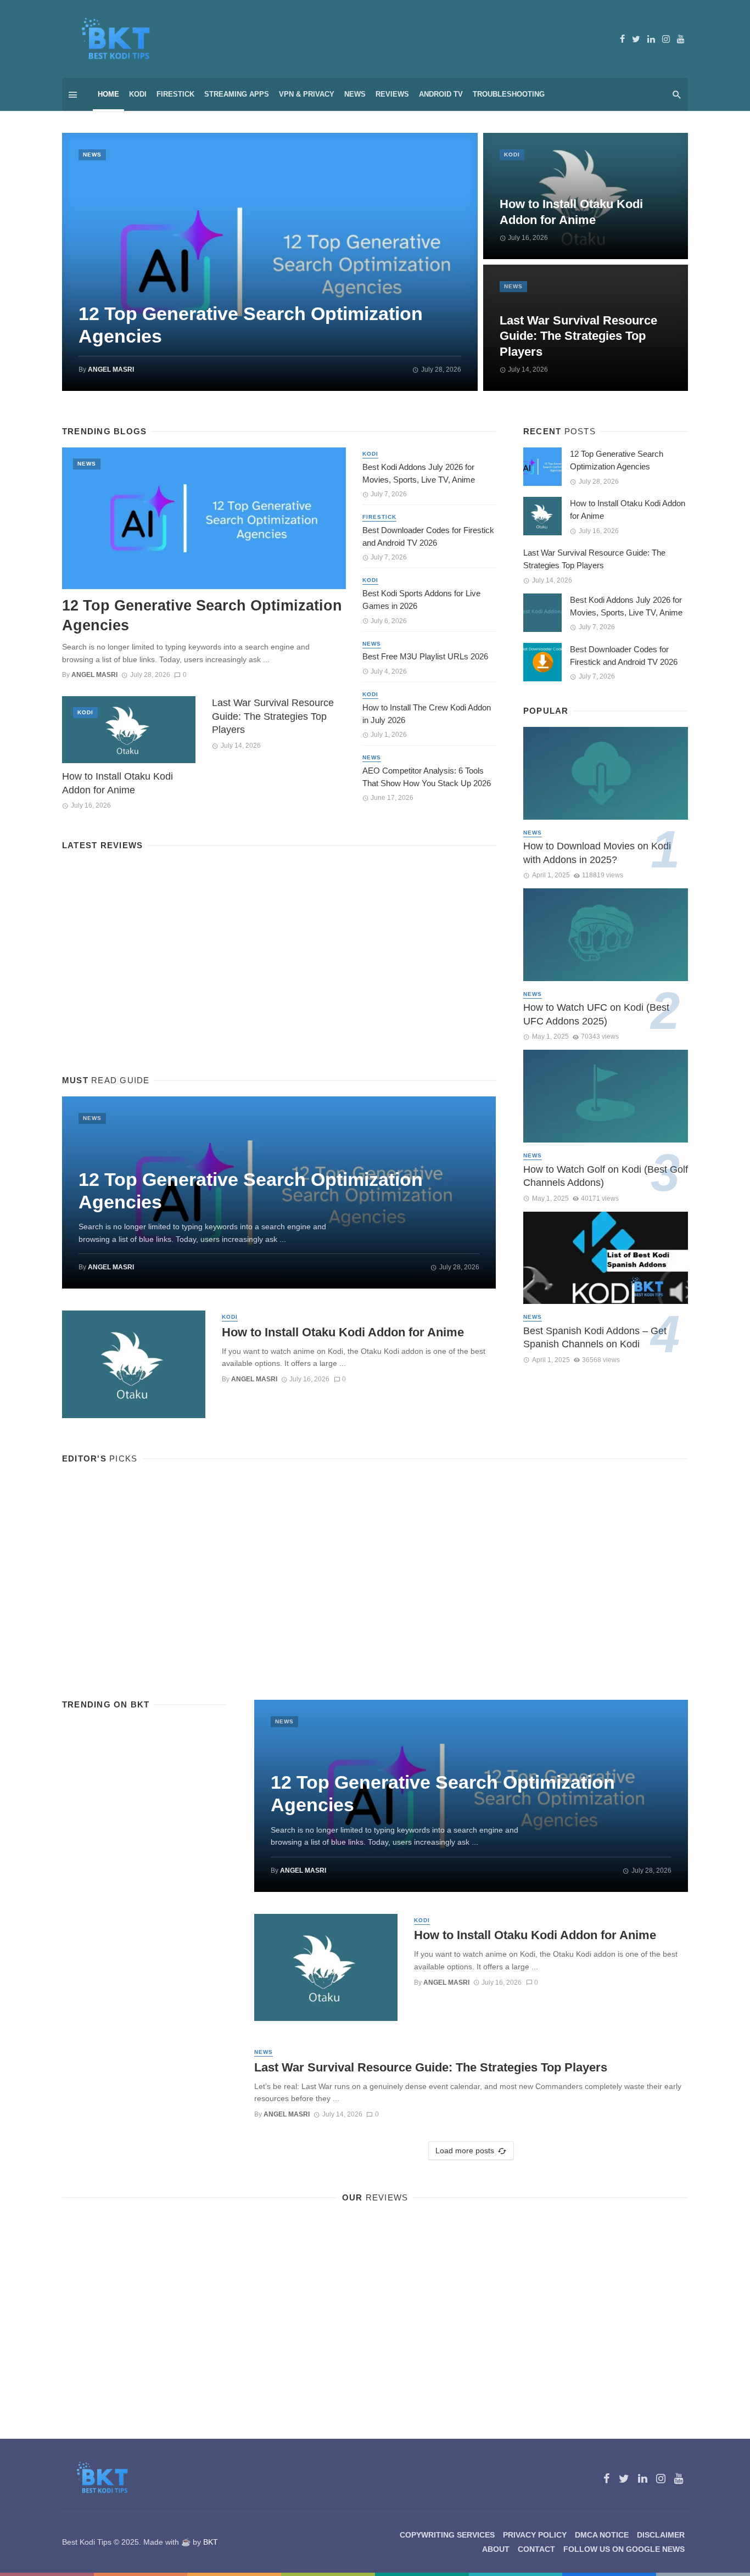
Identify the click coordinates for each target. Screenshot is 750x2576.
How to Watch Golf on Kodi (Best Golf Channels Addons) (606, 1176)
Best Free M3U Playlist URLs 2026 (425, 656)
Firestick (175, 94)
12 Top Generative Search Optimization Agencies (251, 325)
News (355, 94)
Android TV (441, 94)
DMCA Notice (602, 2535)
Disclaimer (661, 2535)
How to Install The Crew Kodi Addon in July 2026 (427, 714)
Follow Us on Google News (624, 2549)
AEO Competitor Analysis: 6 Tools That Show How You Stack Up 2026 (427, 777)
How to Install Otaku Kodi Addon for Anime (571, 212)
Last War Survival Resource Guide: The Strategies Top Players (578, 336)
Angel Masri (111, 369)
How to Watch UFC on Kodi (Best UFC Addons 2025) (596, 1014)
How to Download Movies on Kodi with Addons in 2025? (597, 853)
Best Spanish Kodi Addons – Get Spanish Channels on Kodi (595, 1338)
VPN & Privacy (307, 94)
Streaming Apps (237, 94)
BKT (211, 2542)
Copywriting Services (447, 2535)
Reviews (392, 94)
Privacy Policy (535, 2535)
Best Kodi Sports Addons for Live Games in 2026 (421, 600)
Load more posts (465, 2151)
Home (108, 94)
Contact (536, 2549)
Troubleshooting (509, 94)
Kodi (138, 94)
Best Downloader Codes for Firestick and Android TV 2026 (428, 536)
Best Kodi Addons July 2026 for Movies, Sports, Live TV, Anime (419, 473)
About (496, 2549)
